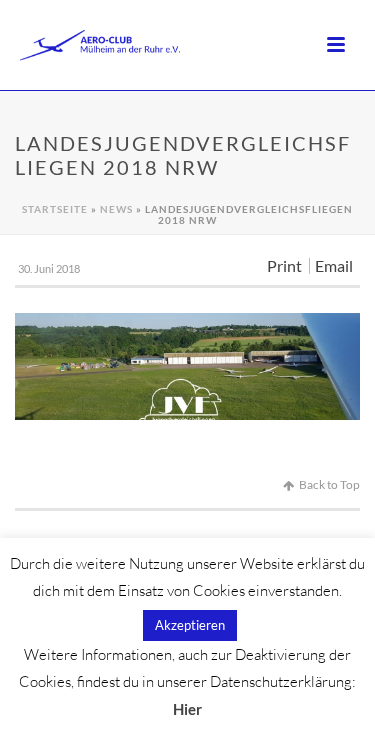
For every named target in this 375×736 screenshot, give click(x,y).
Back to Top (329, 484)
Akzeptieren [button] (190, 625)
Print (284, 266)
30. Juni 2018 (49, 268)
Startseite (55, 209)
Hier (187, 709)
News (116, 209)
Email (334, 266)
